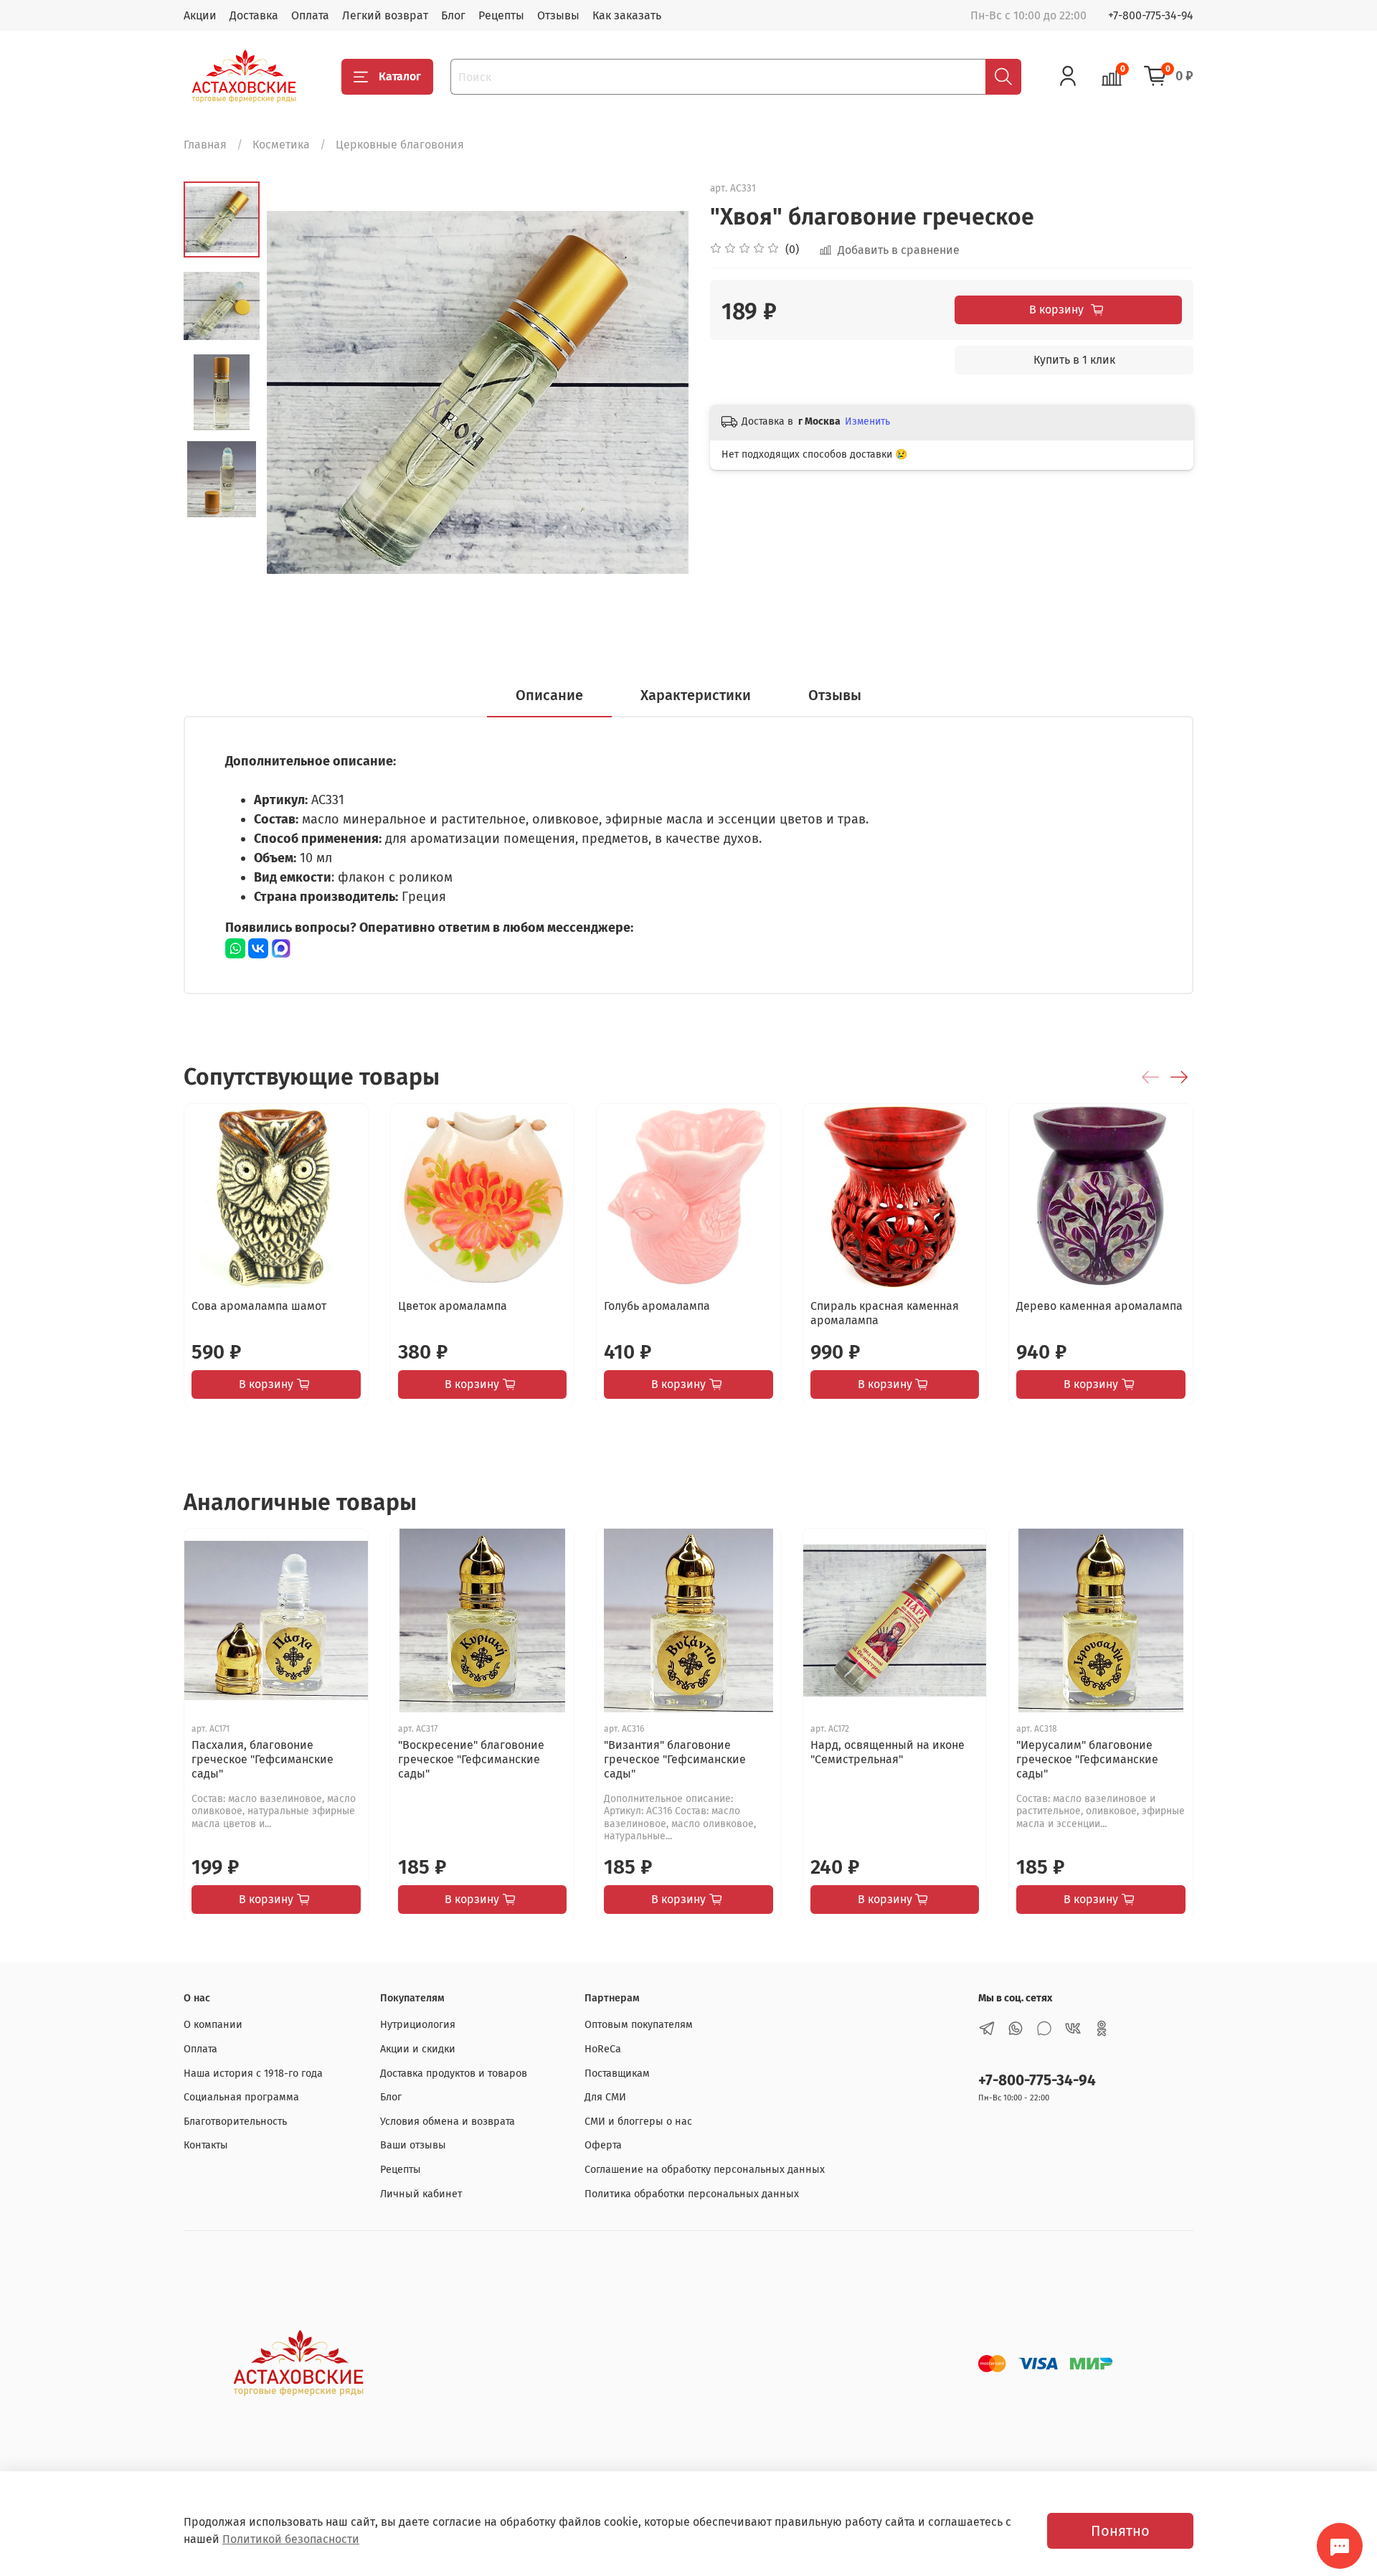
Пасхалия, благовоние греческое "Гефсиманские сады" (262, 1759)
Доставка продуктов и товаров (454, 2073)
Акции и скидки (418, 2049)
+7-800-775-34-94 (1151, 15)
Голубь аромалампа (657, 1305)
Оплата (310, 15)
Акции (200, 15)
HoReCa (603, 2049)
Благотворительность (235, 2122)
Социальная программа (241, 2097)
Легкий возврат (385, 15)
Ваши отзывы (413, 2145)
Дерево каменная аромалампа (1099, 1305)
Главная (205, 145)
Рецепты (501, 15)
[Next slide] (660, 392)
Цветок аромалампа (453, 1305)
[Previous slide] (295, 392)
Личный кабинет (421, 2194)
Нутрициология (418, 2025)
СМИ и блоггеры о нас (638, 2122)
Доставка (254, 15)
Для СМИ (605, 2097)
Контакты (206, 2145)
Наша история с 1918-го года (253, 2073)
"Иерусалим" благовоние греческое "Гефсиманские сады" (1087, 1759)
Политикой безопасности (291, 2539)
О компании (213, 2025)
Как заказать (627, 15)
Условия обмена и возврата (448, 2122)
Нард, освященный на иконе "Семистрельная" (888, 1751)
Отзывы (558, 15)
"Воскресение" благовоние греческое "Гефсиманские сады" (471, 1759)
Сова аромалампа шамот (259, 1305)
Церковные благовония (400, 145)
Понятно (1120, 2531)
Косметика (281, 145)
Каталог (400, 76)
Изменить (867, 421)
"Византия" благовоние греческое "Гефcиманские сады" (675, 1759)
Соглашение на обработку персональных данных (705, 2170)
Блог (453, 15)
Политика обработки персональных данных (692, 2194)
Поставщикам (617, 2073)
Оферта (603, 2145)
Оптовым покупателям (639, 2025)
